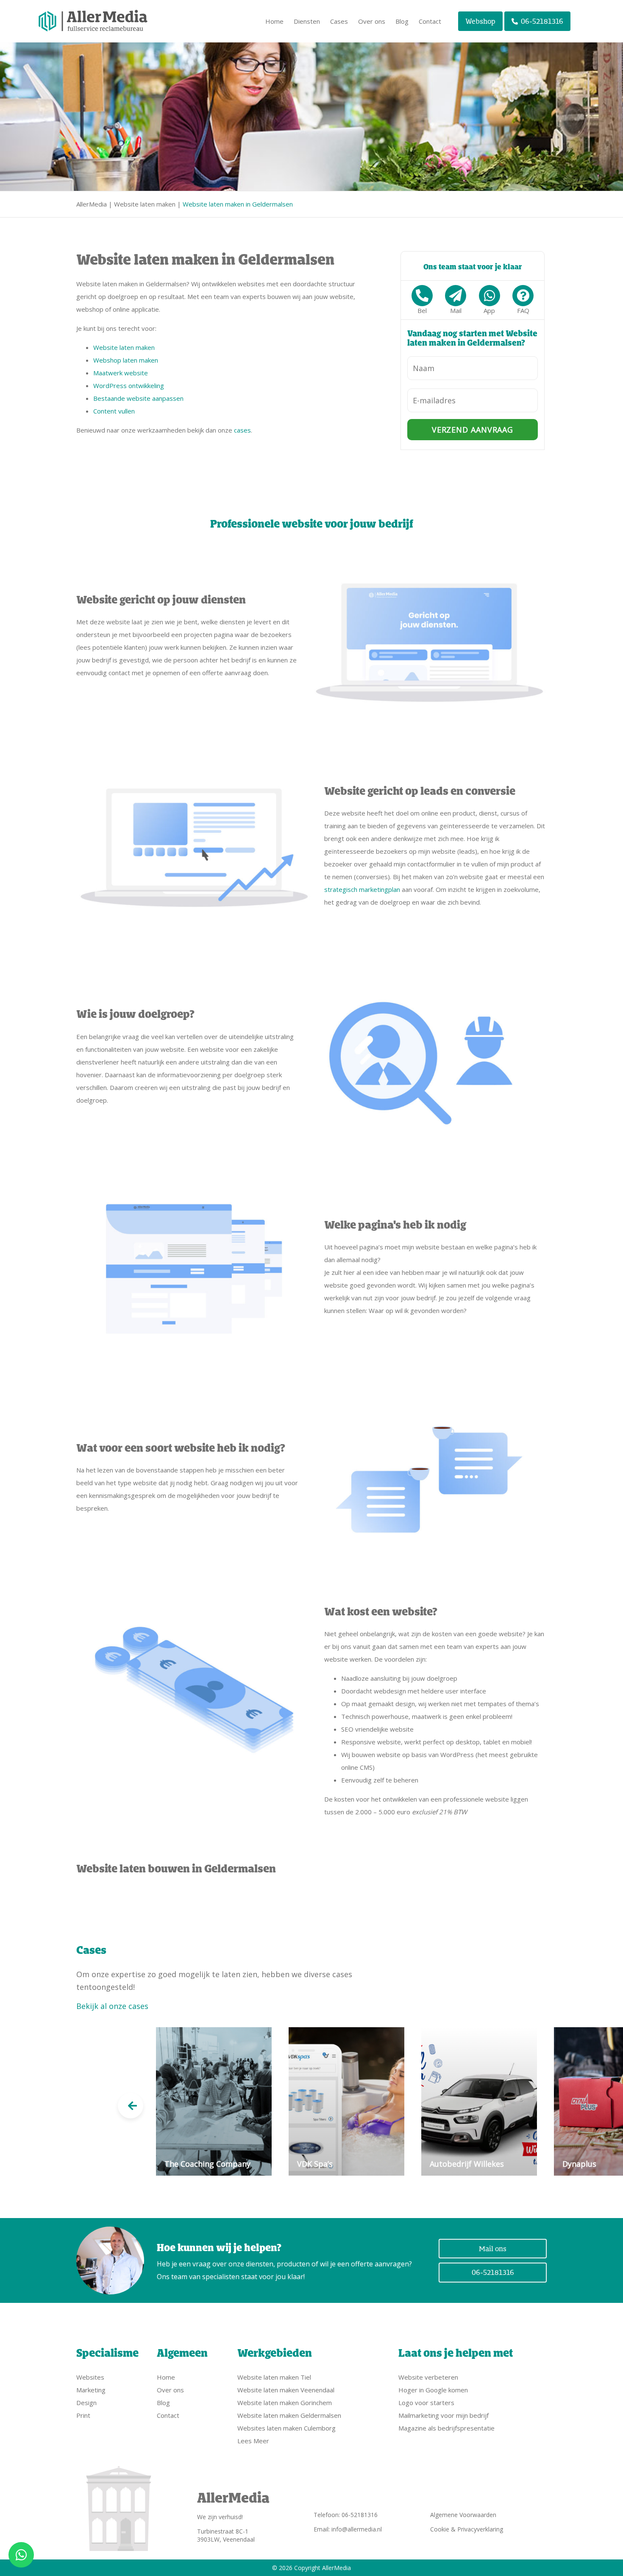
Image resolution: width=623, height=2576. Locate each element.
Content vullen (114, 411)
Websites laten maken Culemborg (286, 2428)
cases (242, 430)
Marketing (91, 2390)
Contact (430, 21)
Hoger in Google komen (433, 2390)
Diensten (307, 21)
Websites (90, 2377)
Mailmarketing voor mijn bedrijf (444, 2415)
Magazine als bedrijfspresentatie (446, 2428)
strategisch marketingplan (362, 889)
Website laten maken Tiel (274, 2377)
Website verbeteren (428, 2377)
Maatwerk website (121, 373)
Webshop (480, 21)
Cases (339, 21)
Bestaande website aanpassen (138, 398)
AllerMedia (92, 204)
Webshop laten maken (126, 360)
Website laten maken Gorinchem (285, 2403)
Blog (402, 21)
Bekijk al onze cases (112, 2006)
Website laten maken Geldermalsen (289, 2415)
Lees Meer (253, 2441)
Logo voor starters (426, 2403)
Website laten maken (145, 204)
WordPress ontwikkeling (129, 386)
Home (274, 21)
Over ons (372, 21)
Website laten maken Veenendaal (286, 2390)
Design (86, 2403)
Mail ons (493, 2249)
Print (83, 2415)
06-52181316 (542, 21)
